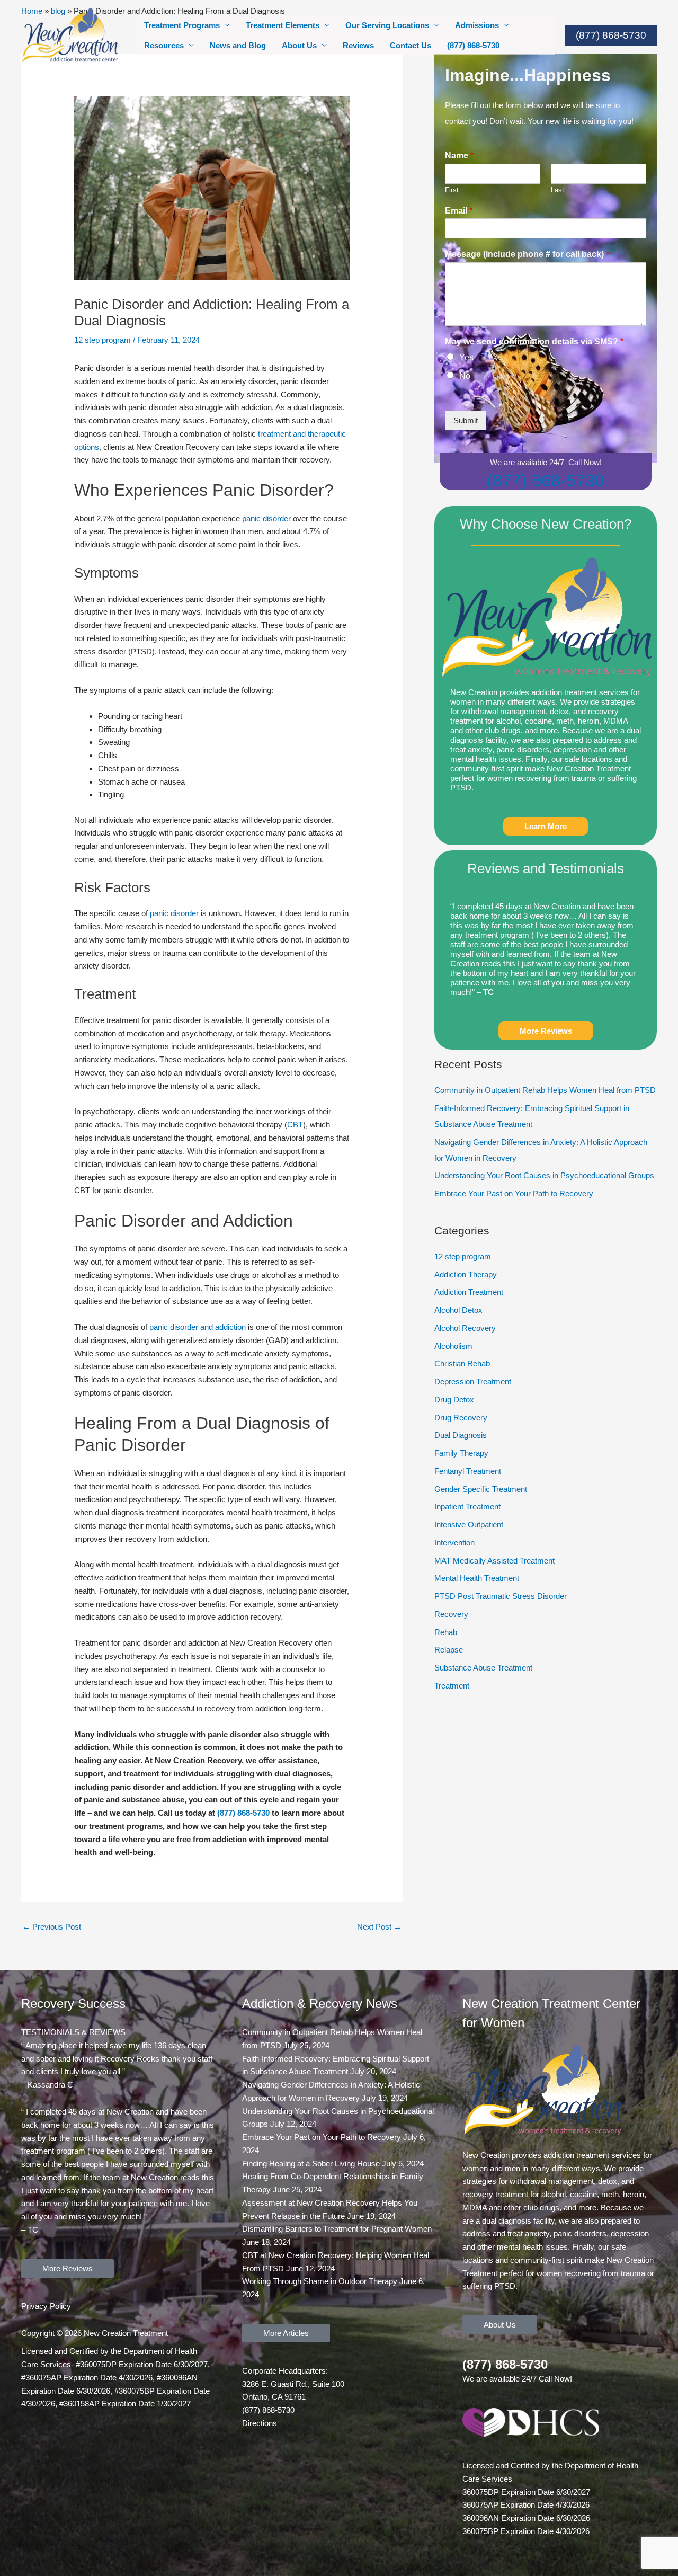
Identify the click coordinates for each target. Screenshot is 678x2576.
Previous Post (52, 1927)
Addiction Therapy (466, 1274)
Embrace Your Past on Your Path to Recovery (514, 1193)
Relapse (449, 1650)
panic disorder (266, 518)
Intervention (454, 1543)
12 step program (102, 340)
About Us (299, 45)
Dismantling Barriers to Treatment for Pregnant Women (337, 2229)
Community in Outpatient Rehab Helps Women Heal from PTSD (545, 1090)
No (465, 376)
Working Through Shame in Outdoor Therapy (320, 2281)
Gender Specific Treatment (481, 1489)
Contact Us (411, 45)
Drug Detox (454, 1400)
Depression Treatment (473, 1382)
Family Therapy (461, 1453)
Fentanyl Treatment (468, 1471)
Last (557, 190)
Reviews (358, 45)
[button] (611, 35)
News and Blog (238, 45)
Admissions (477, 25)
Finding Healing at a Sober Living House (311, 2164)
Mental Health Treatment (477, 1578)
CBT (295, 1125)
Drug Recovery (461, 1418)
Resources (164, 45)
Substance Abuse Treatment (483, 1668)
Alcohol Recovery (465, 1328)
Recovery (451, 1614)
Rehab (446, 1632)
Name (459, 156)
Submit (466, 420)
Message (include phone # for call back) (527, 254)
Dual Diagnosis (461, 1435)
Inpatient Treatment (467, 1507)
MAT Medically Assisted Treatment (494, 1561)
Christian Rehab (462, 1363)
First (452, 190)
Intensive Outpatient (469, 1525)
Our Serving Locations (387, 25)
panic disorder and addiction (198, 1327)
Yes (466, 357)
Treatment (452, 1686)
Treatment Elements (283, 25)
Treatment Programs (182, 25)
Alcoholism (453, 1346)
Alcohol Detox (458, 1310)
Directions (260, 2423)
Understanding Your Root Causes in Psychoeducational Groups (544, 1175)
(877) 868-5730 (473, 45)
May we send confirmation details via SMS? (534, 341)
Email (459, 211)
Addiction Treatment (469, 1292)
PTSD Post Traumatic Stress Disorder (501, 1596)
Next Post (379, 1927)
